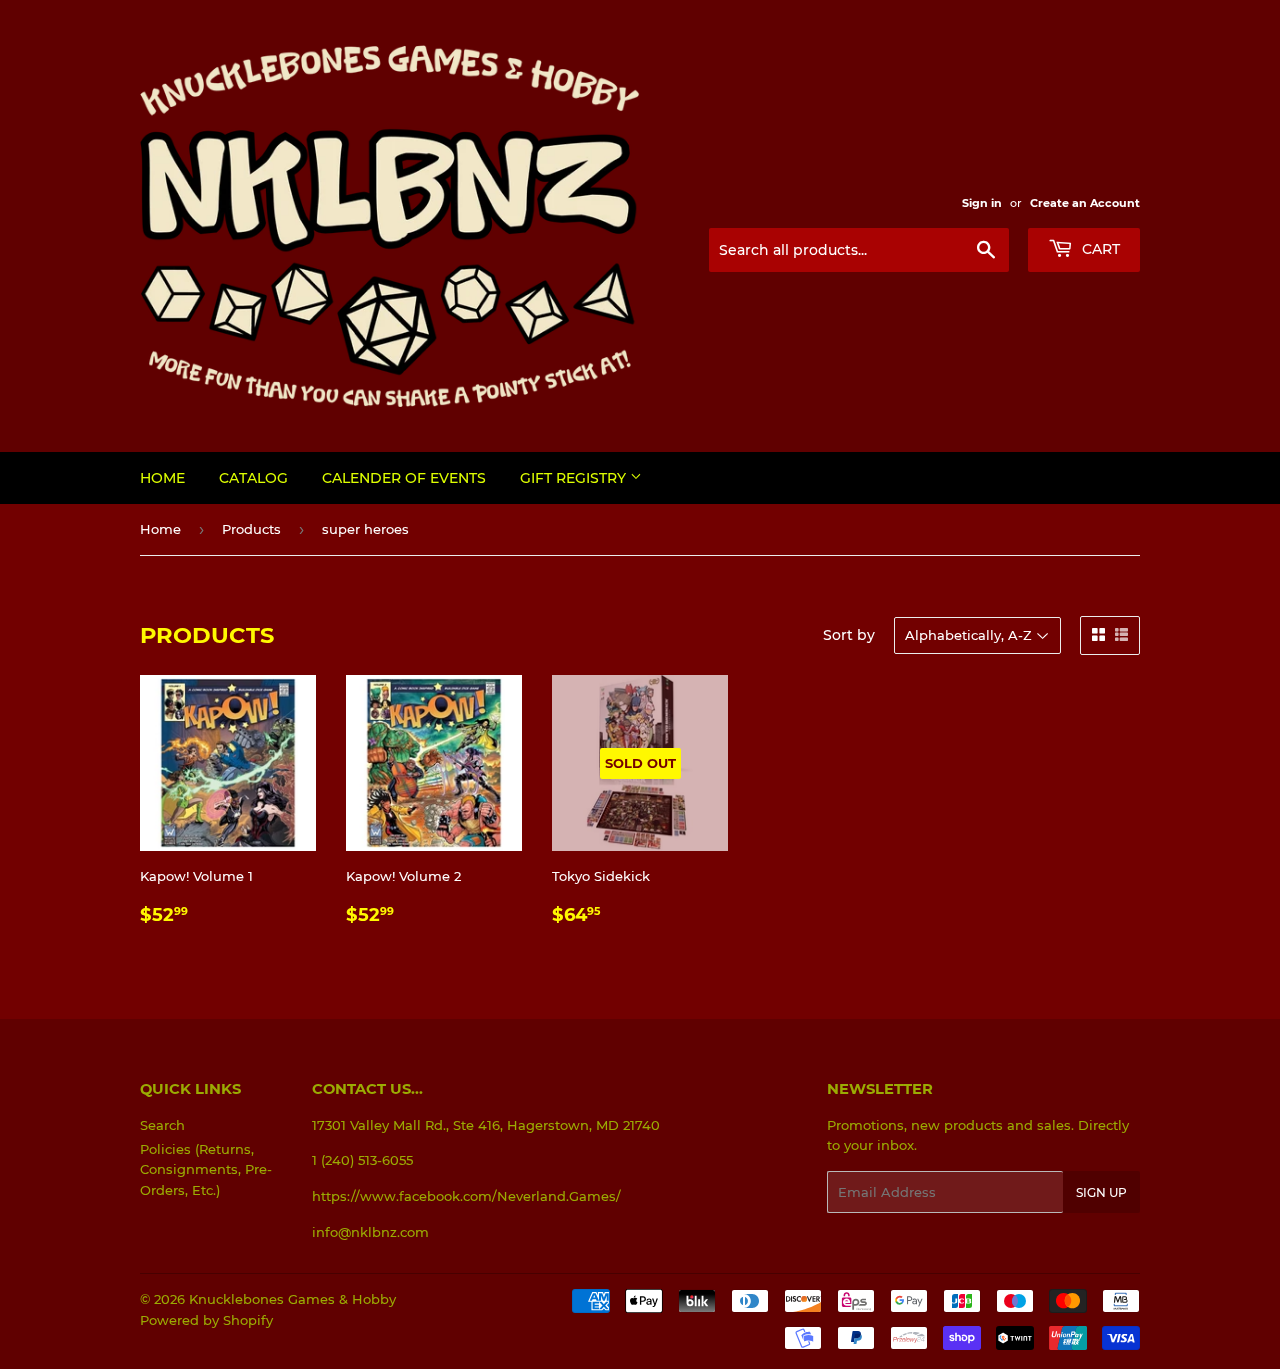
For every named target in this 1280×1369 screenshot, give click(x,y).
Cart (1099, 249)
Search (162, 1125)
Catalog (253, 478)
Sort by (849, 635)
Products (251, 529)
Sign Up (1101, 1192)
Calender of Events (404, 478)
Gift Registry (575, 478)
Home (162, 478)
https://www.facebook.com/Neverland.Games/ (466, 1196)
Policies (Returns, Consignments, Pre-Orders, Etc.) (206, 1170)
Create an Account (1085, 203)
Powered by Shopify (206, 1320)
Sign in (982, 203)
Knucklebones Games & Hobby (292, 1299)
